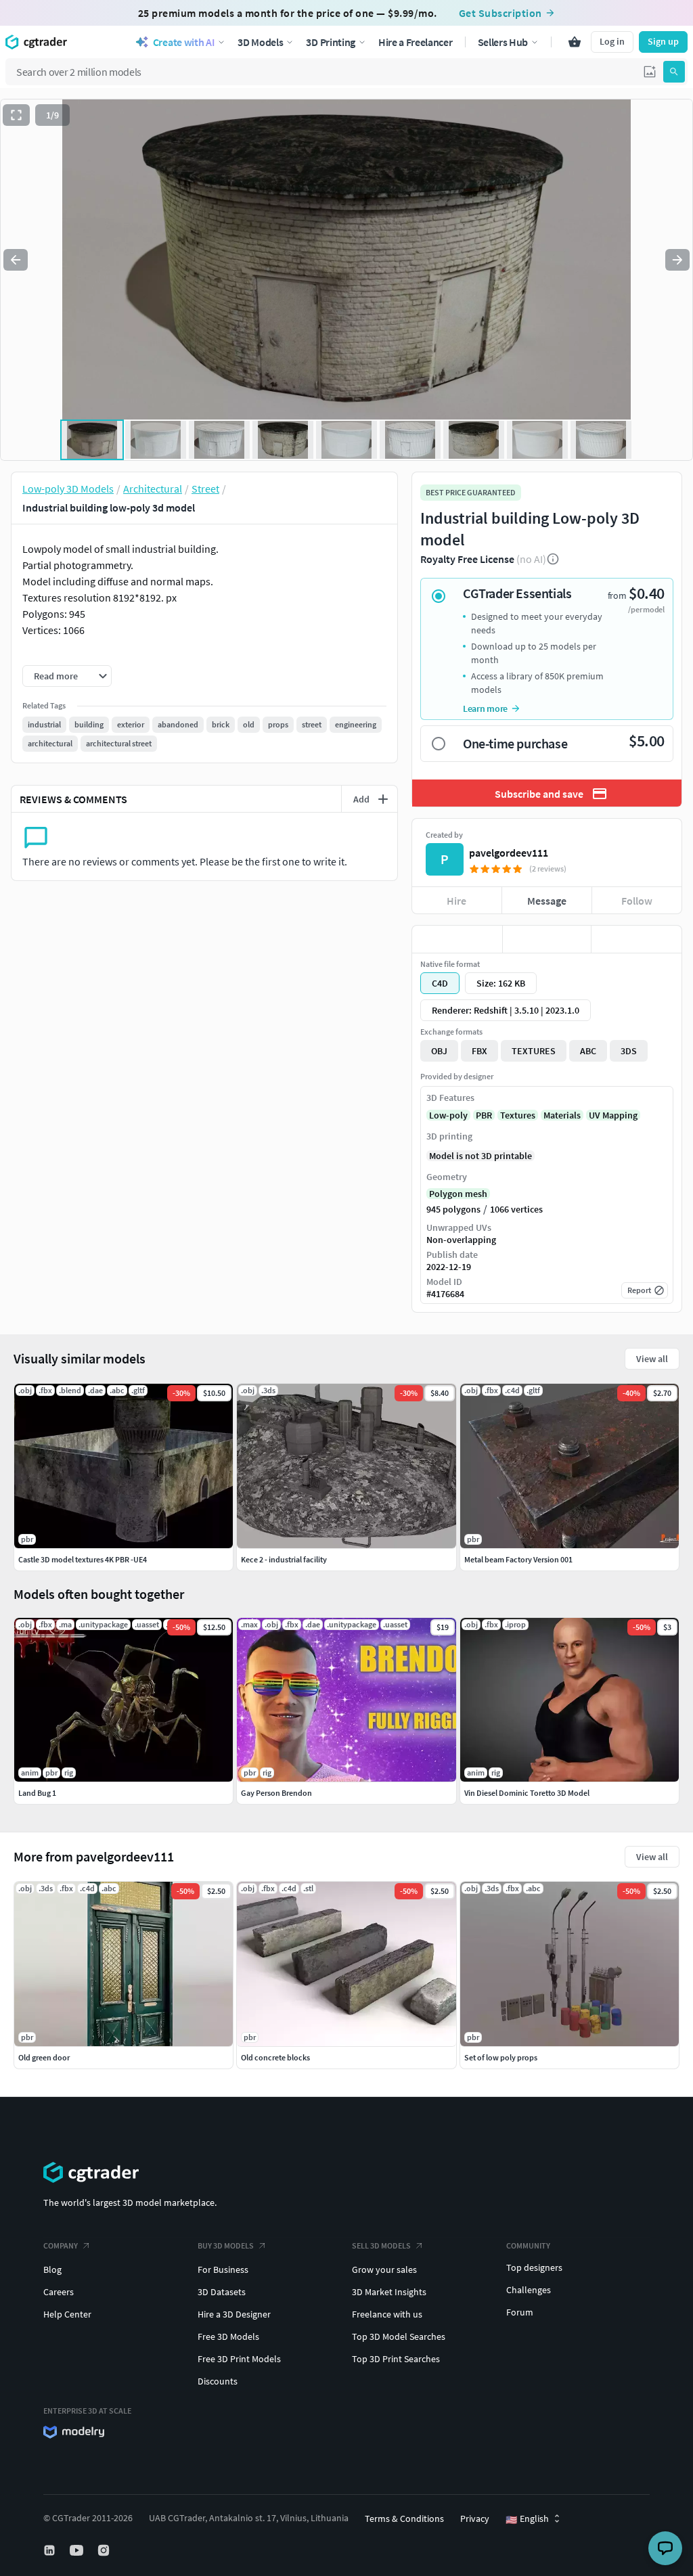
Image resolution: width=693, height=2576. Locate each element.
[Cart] (575, 42)
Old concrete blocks (275, 2057)
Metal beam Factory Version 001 (518, 1559)
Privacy (475, 2518)
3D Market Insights (389, 2292)
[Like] (457, 939)
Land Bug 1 (37, 1793)
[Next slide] (677, 260)
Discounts (218, 2381)
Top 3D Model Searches (399, 2336)
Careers (59, 2292)
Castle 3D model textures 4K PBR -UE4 (83, 1559)
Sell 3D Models (381, 2245)
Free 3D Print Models (239, 2359)
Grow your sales (384, 2269)
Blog (52, 2269)
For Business (223, 2269)
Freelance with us (387, 2314)
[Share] (636, 939)
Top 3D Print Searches (396, 2359)
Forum (520, 2312)
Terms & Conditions (404, 2518)
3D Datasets (222, 2292)
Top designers (534, 2267)
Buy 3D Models (226, 2245)
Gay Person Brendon (276, 1793)
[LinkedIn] (51, 2550)
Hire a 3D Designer (234, 2314)
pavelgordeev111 (509, 853)
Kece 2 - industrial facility (284, 1559)
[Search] (674, 72)
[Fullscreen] (16, 115)
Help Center (67, 2314)
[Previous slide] (16, 260)
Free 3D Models (228, 2336)
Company (61, 2245)
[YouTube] (78, 2550)
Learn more (485, 708)
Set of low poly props (501, 2057)
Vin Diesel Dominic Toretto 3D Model (527, 1793)
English (527, 2519)
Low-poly (448, 1115)
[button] (650, 72)
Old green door (44, 2057)
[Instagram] (105, 2550)
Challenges (529, 2290)
